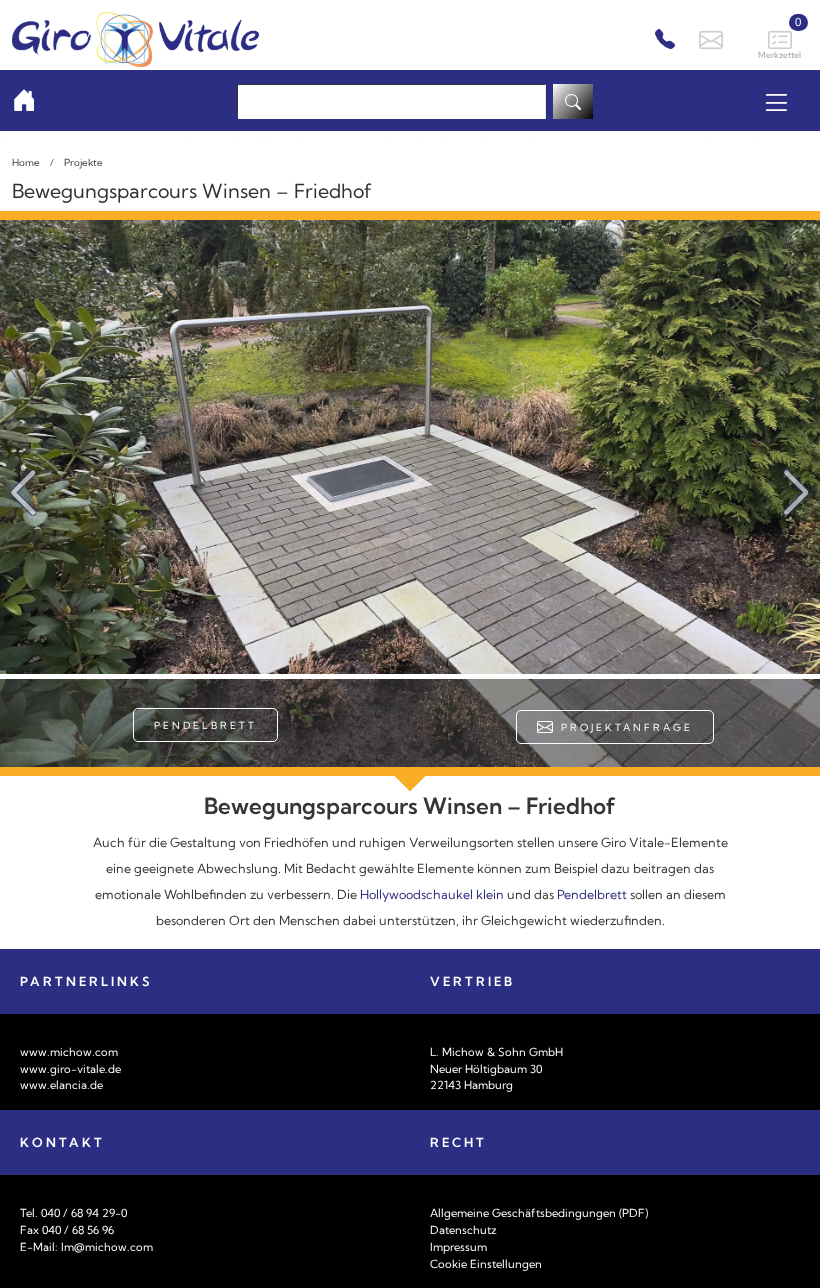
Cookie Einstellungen (486, 1264)
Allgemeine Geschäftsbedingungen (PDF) (539, 1213)
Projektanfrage (624, 727)
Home (26, 162)
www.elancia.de (61, 1085)
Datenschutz (463, 1230)
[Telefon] (662, 40)
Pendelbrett (205, 725)
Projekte (83, 162)
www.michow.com (69, 1052)
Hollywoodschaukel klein (432, 894)
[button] (796, 493)
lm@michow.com (107, 1247)
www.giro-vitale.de (70, 1069)
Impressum (458, 1247)
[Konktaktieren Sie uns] (708, 38)
